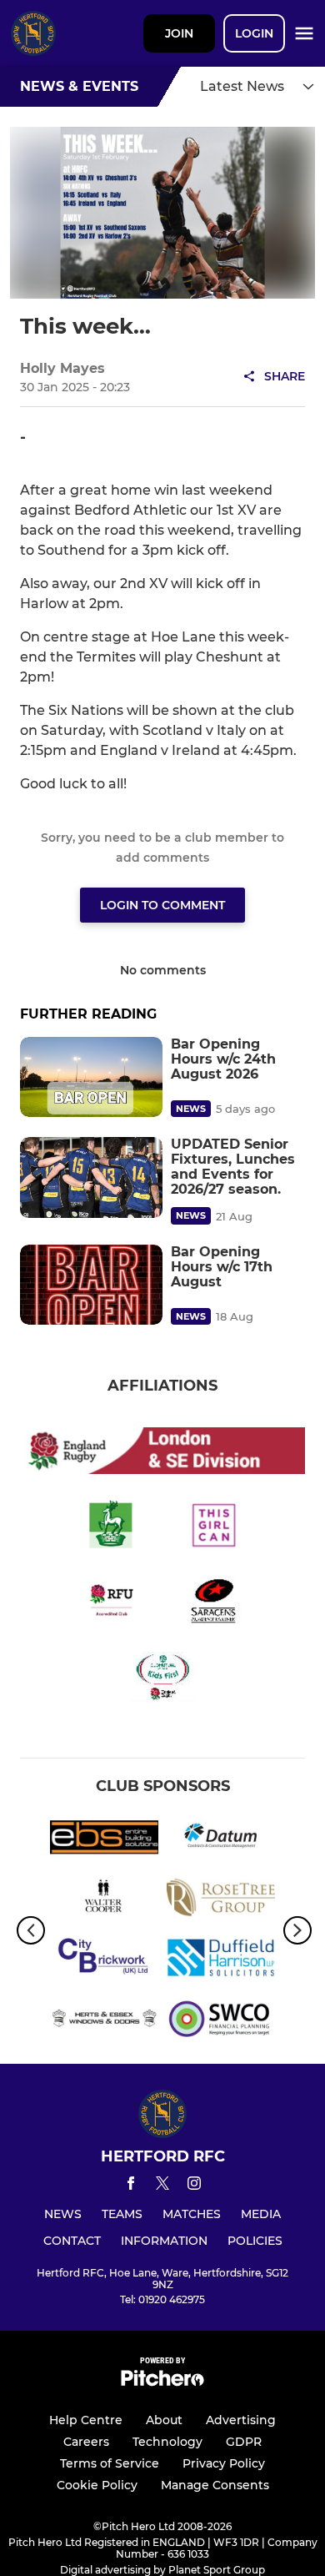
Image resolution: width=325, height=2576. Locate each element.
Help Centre (86, 2420)
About (164, 2420)
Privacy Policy (224, 2463)
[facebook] (131, 2186)
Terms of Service (110, 2463)
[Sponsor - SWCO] (221, 2020)
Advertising (241, 2420)
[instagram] (194, 2186)
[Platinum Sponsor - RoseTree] (221, 1900)
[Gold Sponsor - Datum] (221, 1840)
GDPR (244, 2442)
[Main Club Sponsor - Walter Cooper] (104, 1900)
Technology (167, 2442)
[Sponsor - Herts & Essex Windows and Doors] (104, 2020)
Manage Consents (215, 2485)
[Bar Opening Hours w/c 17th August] (91, 1285)
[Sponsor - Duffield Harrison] (221, 1960)
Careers (86, 2442)
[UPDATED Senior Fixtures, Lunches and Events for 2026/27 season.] (91, 1177)
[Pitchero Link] (162, 2382)
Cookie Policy (97, 2485)
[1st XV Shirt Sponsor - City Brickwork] (104, 1960)
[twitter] (162, 2186)
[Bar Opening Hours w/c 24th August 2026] (91, 1077)
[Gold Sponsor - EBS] (104, 1840)
